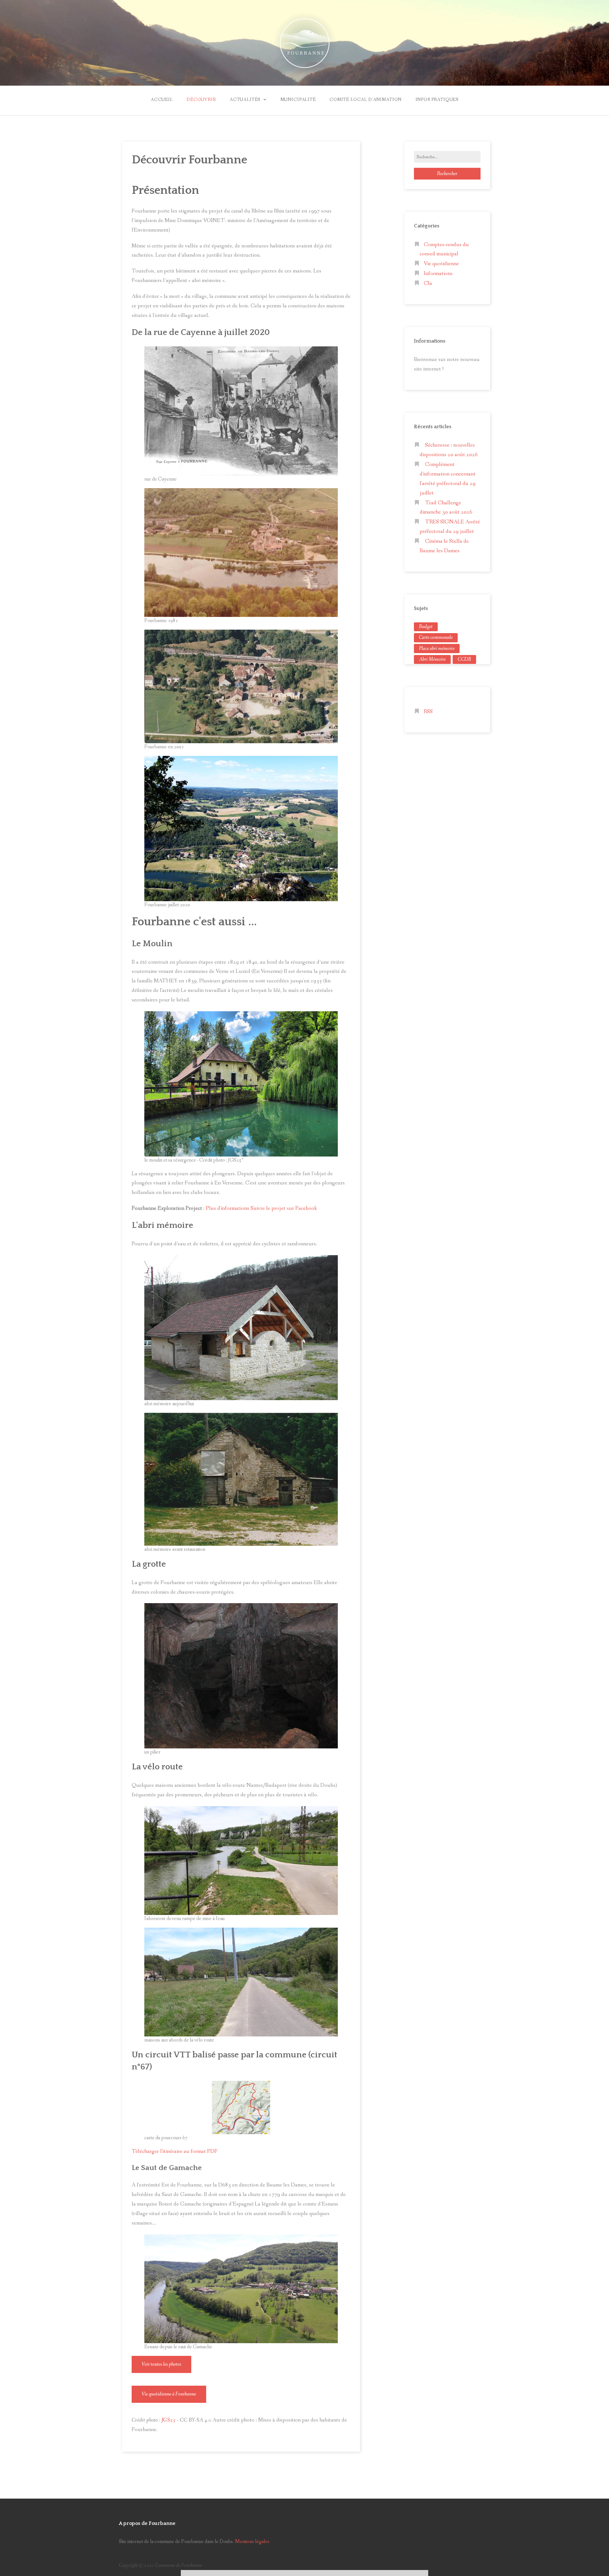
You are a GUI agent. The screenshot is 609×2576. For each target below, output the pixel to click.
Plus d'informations (228, 1208)
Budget (426, 627)
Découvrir (201, 100)
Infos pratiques (437, 100)
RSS (428, 712)
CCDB (464, 659)
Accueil (162, 100)
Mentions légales (252, 2542)
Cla (428, 283)
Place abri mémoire (437, 649)
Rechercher (447, 174)
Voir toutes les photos (161, 2364)
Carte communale (436, 637)
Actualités (245, 100)
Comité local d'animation (366, 100)
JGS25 (169, 2420)
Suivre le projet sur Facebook (284, 1208)
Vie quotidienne (441, 264)
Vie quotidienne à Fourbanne (169, 2394)
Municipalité (298, 100)
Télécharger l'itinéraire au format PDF (175, 2151)
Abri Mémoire (432, 659)
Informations (438, 274)
